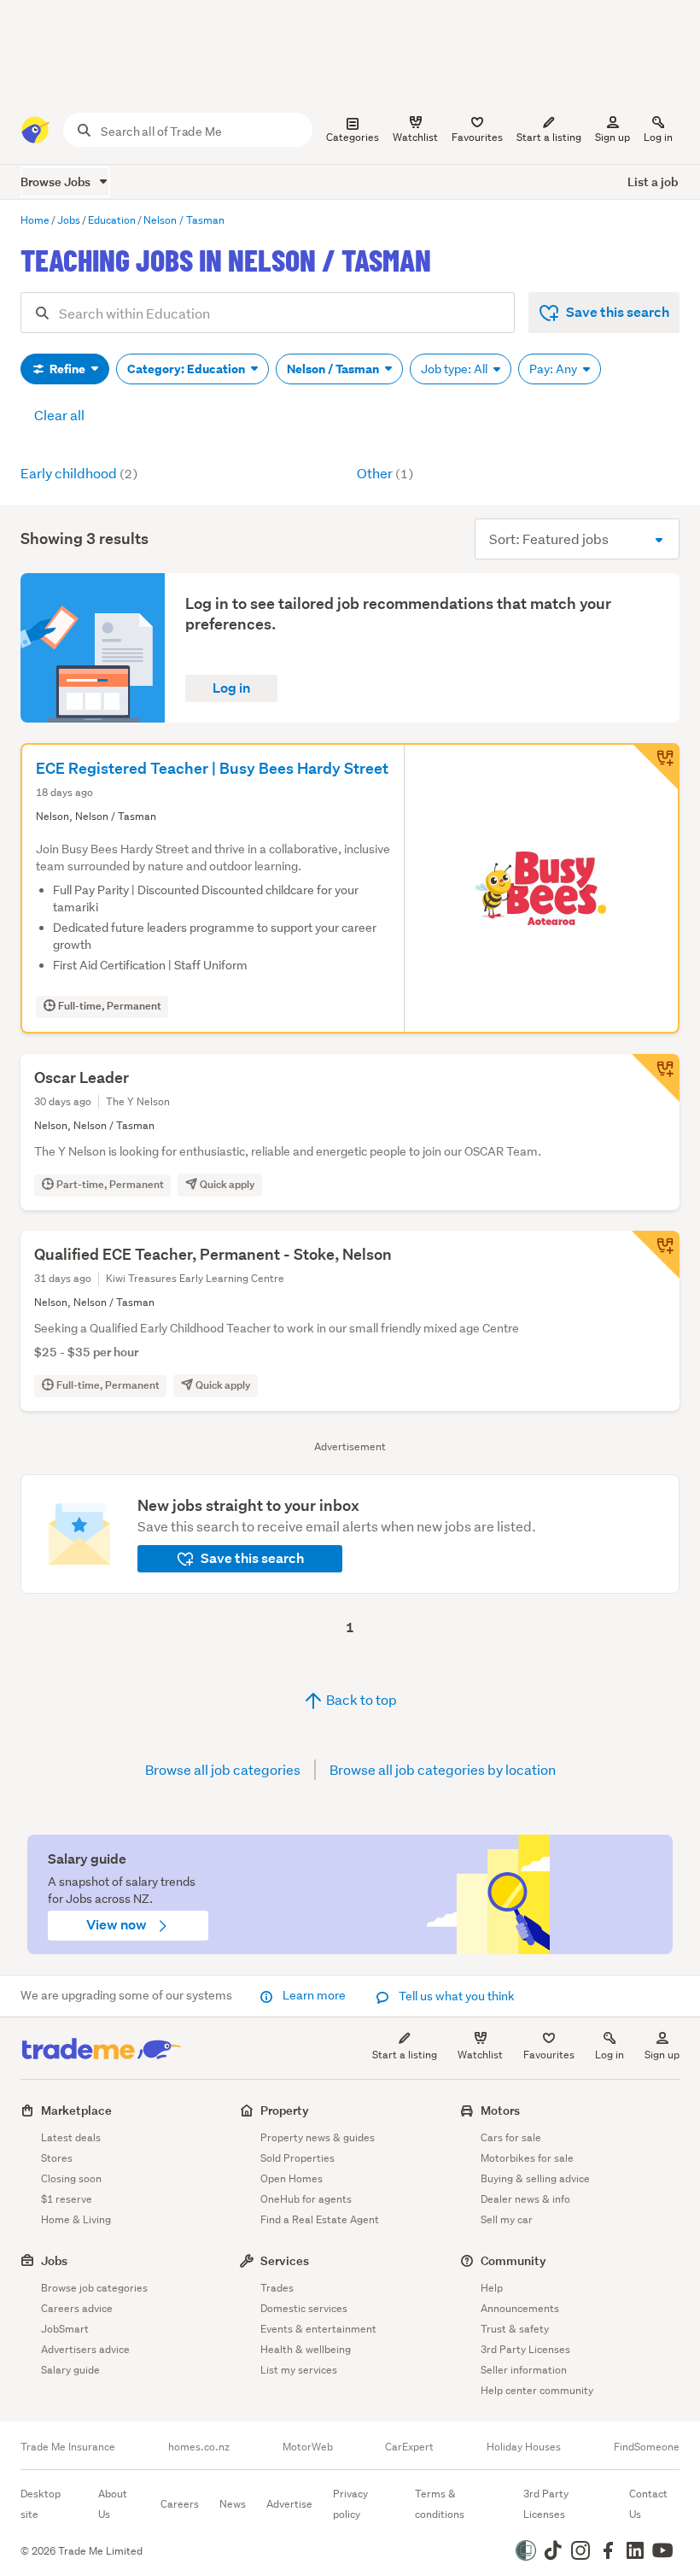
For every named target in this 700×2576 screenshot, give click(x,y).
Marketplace (76, 2110)
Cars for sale (511, 2137)
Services (285, 2260)
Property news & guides (318, 2137)
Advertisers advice (85, 2349)
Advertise (289, 2504)
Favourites (549, 2055)
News (233, 2504)
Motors (500, 2110)
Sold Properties (297, 2158)
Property (285, 2110)
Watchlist (480, 2055)
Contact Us (648, 2504)
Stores (57, 2158)
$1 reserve (67, 2199)
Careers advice (77, 2308)
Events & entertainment (318, 2329)
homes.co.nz (199, 2447)
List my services (299, 2370)
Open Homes (292, 2178)
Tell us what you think (455, 1996)
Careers (180, 2504)
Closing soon (71, 2178)
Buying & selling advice (535, 2178)
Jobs (54, 2260)
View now (118, 1925)
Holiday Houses (524, 2447)
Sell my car (507, 2219)
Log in (658, 137)
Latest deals (71, 2137)
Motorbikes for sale (527, 2158)
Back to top (360, 1699)
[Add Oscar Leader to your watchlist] (656, 1078)
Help (492, 2288)
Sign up (612, 137)
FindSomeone (647, 2447)
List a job (653, 181)
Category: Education (187, 369)
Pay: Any (554, 369)
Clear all (59, 415)
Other (385, 473)
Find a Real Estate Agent (320, 2219)
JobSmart (65, 2329)
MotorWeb (308, 2447)
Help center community (537, 2390)
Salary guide (70, 2370)
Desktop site (41, 2504)
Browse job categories (94, 2288)
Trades (277, 2288)
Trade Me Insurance (68, 2447)
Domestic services (304, 2308)
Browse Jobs (57, 181)
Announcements (520, 2308)
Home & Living (76, 2219)
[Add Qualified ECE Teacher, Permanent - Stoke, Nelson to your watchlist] (656, 1255)
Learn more (314, 1995)
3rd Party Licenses (525, 2349)
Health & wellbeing (306, 2349)
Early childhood (79, 473)
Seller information (524, 2370)
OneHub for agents (306, 2199)
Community (513, 2260)
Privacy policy (350, 2504)
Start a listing (405, 2055)
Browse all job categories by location (443, 1769)
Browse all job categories (223, 1769)
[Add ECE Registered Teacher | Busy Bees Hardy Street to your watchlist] (656, 767)
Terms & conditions (440, 2504)
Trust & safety (515, 2329)
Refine (67, 369)
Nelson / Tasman (334, 369)
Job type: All (455, 369)
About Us (113, 2504)
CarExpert (409, 2447)
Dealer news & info (525, 2199)
